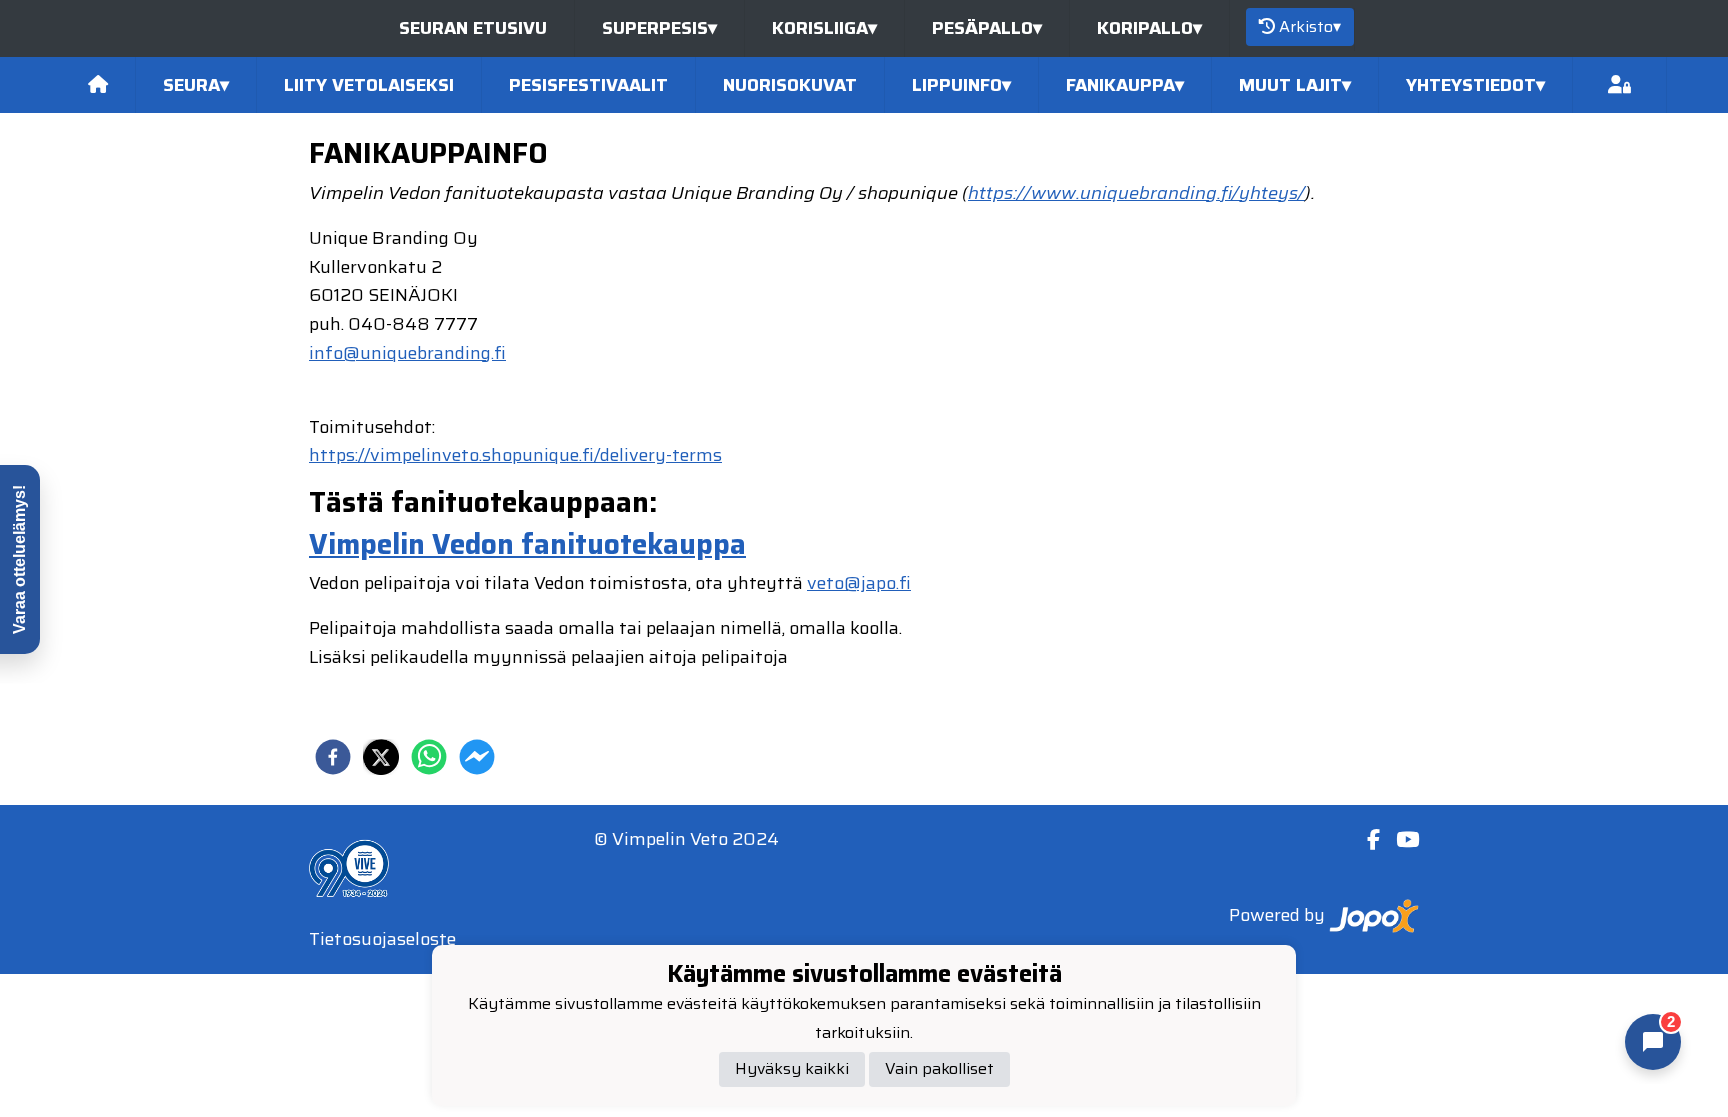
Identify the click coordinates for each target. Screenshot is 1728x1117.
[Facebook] (1365, 840)
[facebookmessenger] (477, 757)
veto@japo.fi (859, 583)
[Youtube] (1399, 840)
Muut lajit (1295, 85)
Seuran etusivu (473, 28)
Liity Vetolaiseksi (369, 85)
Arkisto (1310, 26)
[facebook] (333, 757)
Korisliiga (824, 28)
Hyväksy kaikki (792, 1068)
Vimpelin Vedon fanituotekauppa (527, 544)
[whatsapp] (429, 757)
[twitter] (381, 757)
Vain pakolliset (939, 1068)
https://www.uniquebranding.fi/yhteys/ (1136, 193)
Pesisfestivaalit (588, 85)
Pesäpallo (987, 28)
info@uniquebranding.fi (407, 353)
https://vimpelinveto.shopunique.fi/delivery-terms (515, 455)
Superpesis (659, 28)
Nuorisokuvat (790, 85)
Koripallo (1149, 28)
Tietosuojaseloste (382, 939)
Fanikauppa (1125, 85)
